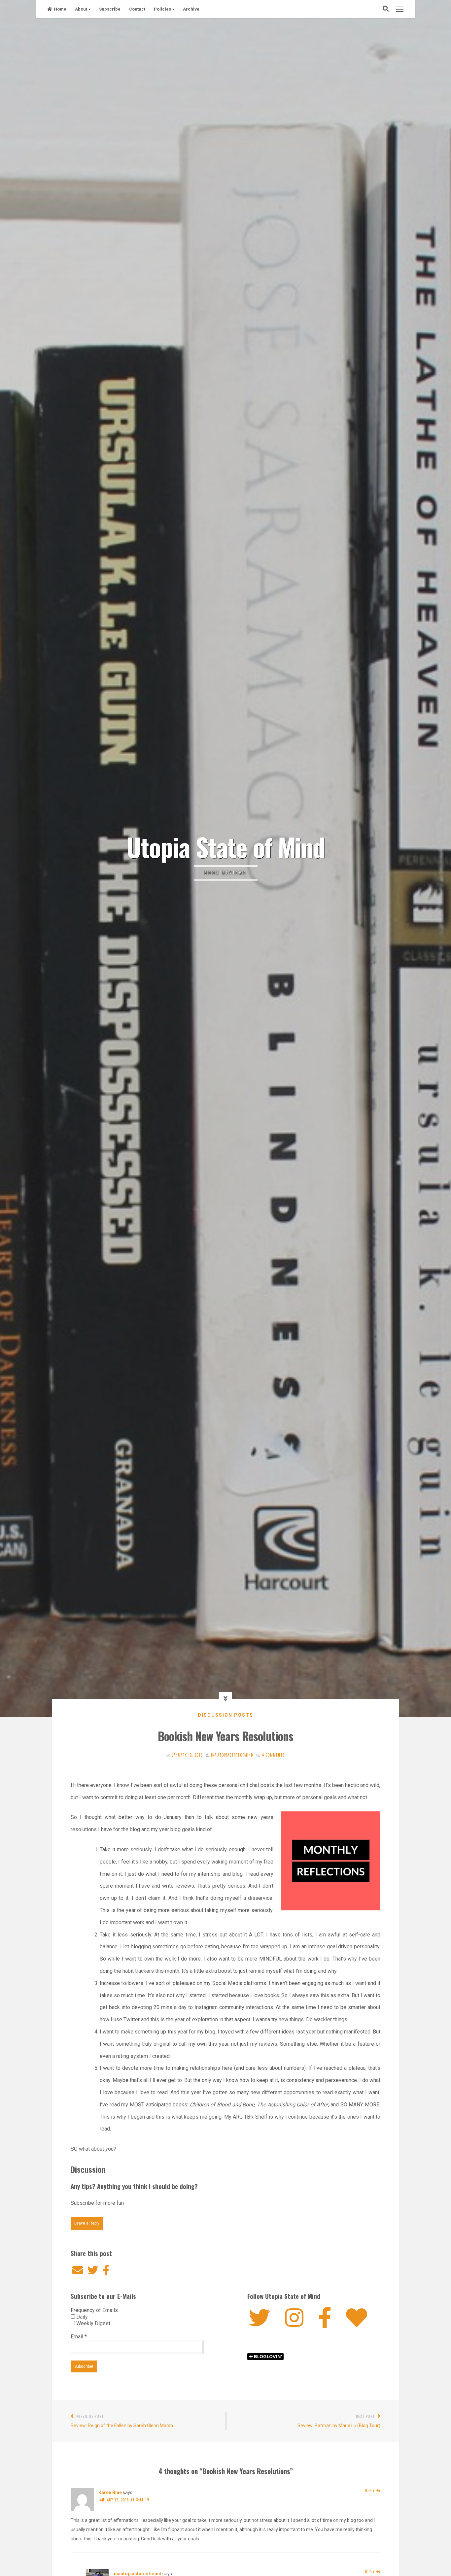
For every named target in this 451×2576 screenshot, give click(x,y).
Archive (191, 9)
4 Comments (273, 1755)
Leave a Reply (87, 2223)
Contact (137, 9)
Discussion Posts (225, 1715)
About (81, 9)
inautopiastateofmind (232, 1755)
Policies (162, 9)
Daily (81, 2317)
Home (60, 9)
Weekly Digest (93, 2323)
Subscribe (110, 9)
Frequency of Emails (94, 2310)
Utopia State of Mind (226, 846)
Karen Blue (110, 2493)
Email (79, 2337)
